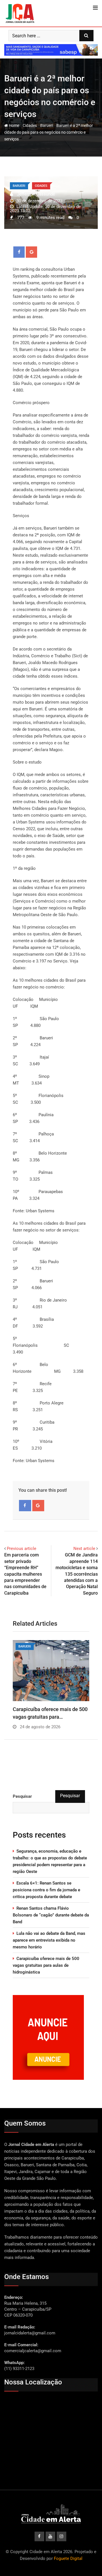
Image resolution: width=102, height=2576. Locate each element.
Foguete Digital (68, 2558)
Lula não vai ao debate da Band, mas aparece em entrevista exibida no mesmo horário (49, 1940)
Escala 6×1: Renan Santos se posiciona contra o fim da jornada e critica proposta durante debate (46, 1890)
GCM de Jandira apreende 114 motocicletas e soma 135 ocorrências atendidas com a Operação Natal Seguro (77, 1574)
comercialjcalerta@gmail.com (33, 2351)
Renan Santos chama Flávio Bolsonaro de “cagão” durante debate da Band (51, 1915)
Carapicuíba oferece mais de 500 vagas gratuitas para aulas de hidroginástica (46, 1965)
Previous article (22, 1549)
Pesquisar (22, 1796)
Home (14, 125)
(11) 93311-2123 (19, 2369)
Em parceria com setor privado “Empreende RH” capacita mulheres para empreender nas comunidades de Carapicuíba (25, 1574)
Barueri (47, 125)
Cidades (30, 125)
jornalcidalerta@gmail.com (30, 2333)
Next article (84, 1549)
